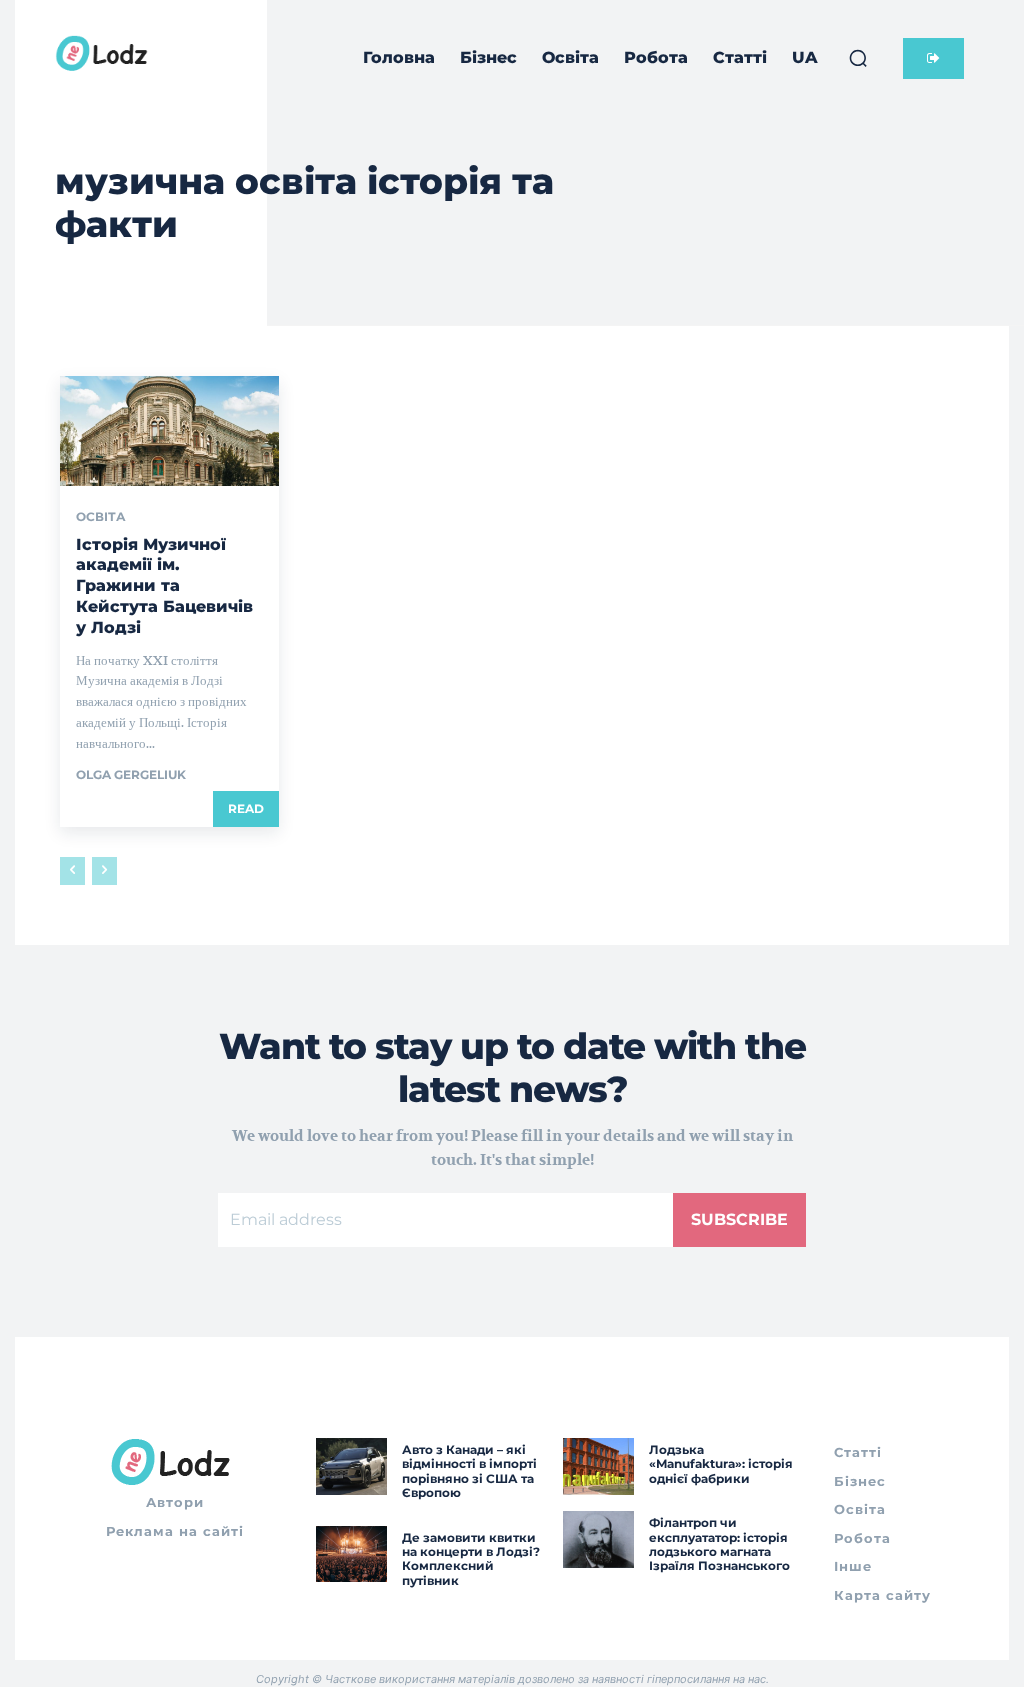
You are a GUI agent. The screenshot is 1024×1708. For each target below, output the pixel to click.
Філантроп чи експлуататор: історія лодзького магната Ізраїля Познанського (719, 1544)
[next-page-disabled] (104, 871)
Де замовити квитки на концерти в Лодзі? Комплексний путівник (471, 1559)
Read (246, 808)
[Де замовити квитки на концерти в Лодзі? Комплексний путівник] (351, 1554)
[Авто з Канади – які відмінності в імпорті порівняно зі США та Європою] (351, 1466)
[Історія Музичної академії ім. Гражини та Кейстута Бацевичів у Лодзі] (169, 430)
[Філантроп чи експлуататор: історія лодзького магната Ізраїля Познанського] (598, 1539)
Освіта (101, 517)
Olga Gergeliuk (131, 774)
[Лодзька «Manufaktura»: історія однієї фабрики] (598, 1466)
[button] (858, 58)
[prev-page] (72, 871)
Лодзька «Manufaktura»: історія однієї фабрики (721, 1464)
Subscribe (739, 1219)
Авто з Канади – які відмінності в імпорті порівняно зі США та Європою (469, 1471)
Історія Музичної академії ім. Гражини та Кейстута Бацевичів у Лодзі (164, 586)
